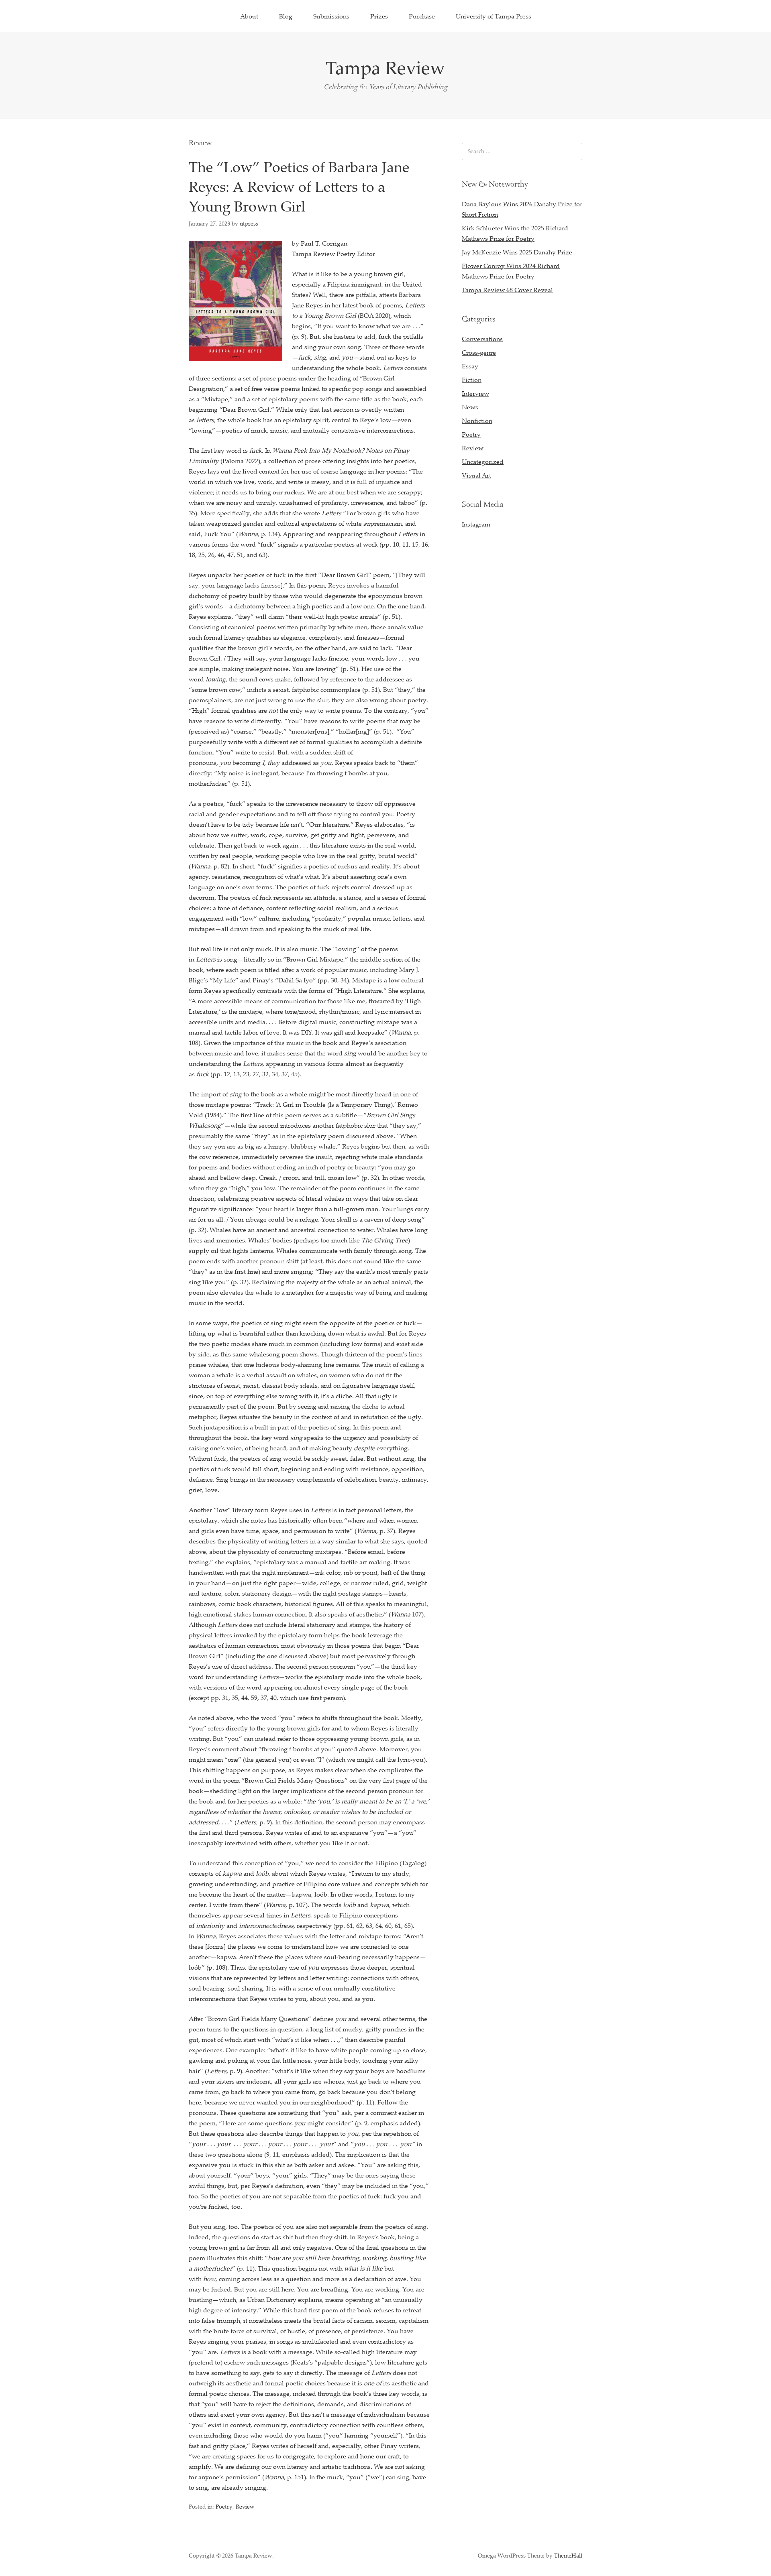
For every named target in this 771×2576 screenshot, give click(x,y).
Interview (475, 393)
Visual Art (476, 475)
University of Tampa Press (494, 16)
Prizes (379, 16)
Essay (470, 366)
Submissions (331, 16)
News (470, 407)
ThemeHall (568, 2555)
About (249, 16)
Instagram (476, 524)
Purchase (422, 16)
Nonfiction (477, 421)
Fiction (472, 380)
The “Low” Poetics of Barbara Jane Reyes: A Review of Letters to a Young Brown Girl (299, 186)
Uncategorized (483, 462)
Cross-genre (479, 352)
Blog (286, 16)
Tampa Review (385, 67)
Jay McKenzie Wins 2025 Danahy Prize (517, 252)
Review (245, 2506)
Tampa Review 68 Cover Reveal (507, 290)
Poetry (224, 2506)
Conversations (482, 339)
